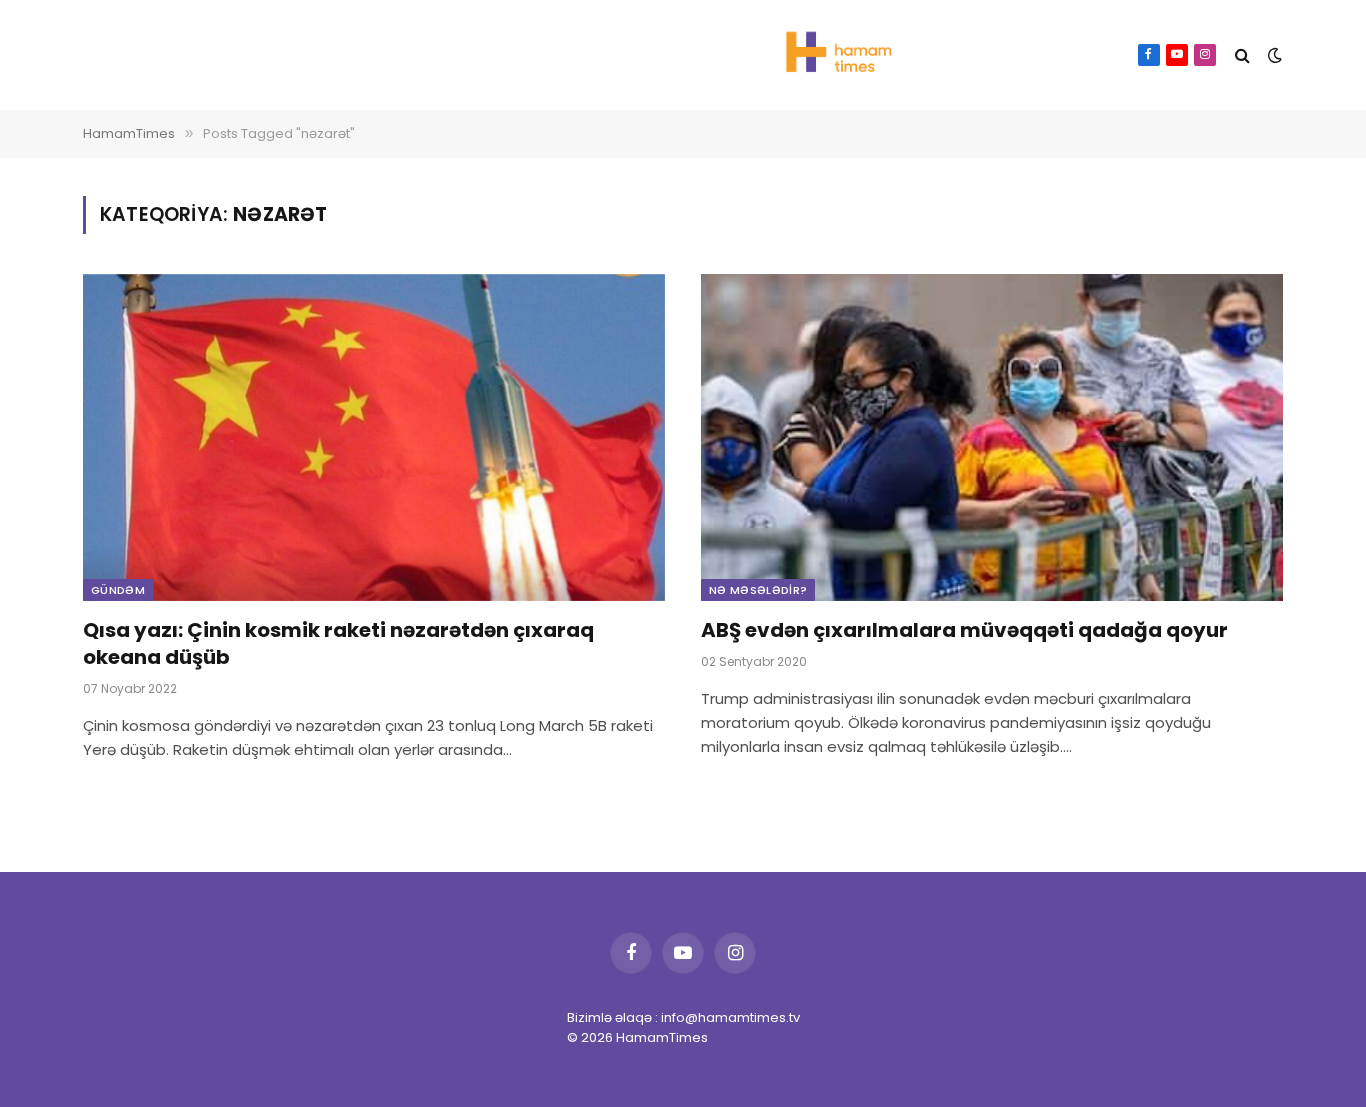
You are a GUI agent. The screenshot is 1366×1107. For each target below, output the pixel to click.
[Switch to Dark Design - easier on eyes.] (1273, 55)
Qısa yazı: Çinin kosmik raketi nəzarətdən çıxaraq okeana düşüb (338, 644)
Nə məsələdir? (758, 590)
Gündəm (118, 590)
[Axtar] (1242, 55)
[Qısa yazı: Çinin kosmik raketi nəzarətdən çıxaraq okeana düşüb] (374, 437)
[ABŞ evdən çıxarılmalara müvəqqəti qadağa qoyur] (992, 437)
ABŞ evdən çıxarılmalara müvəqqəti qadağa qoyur (964, 630)
